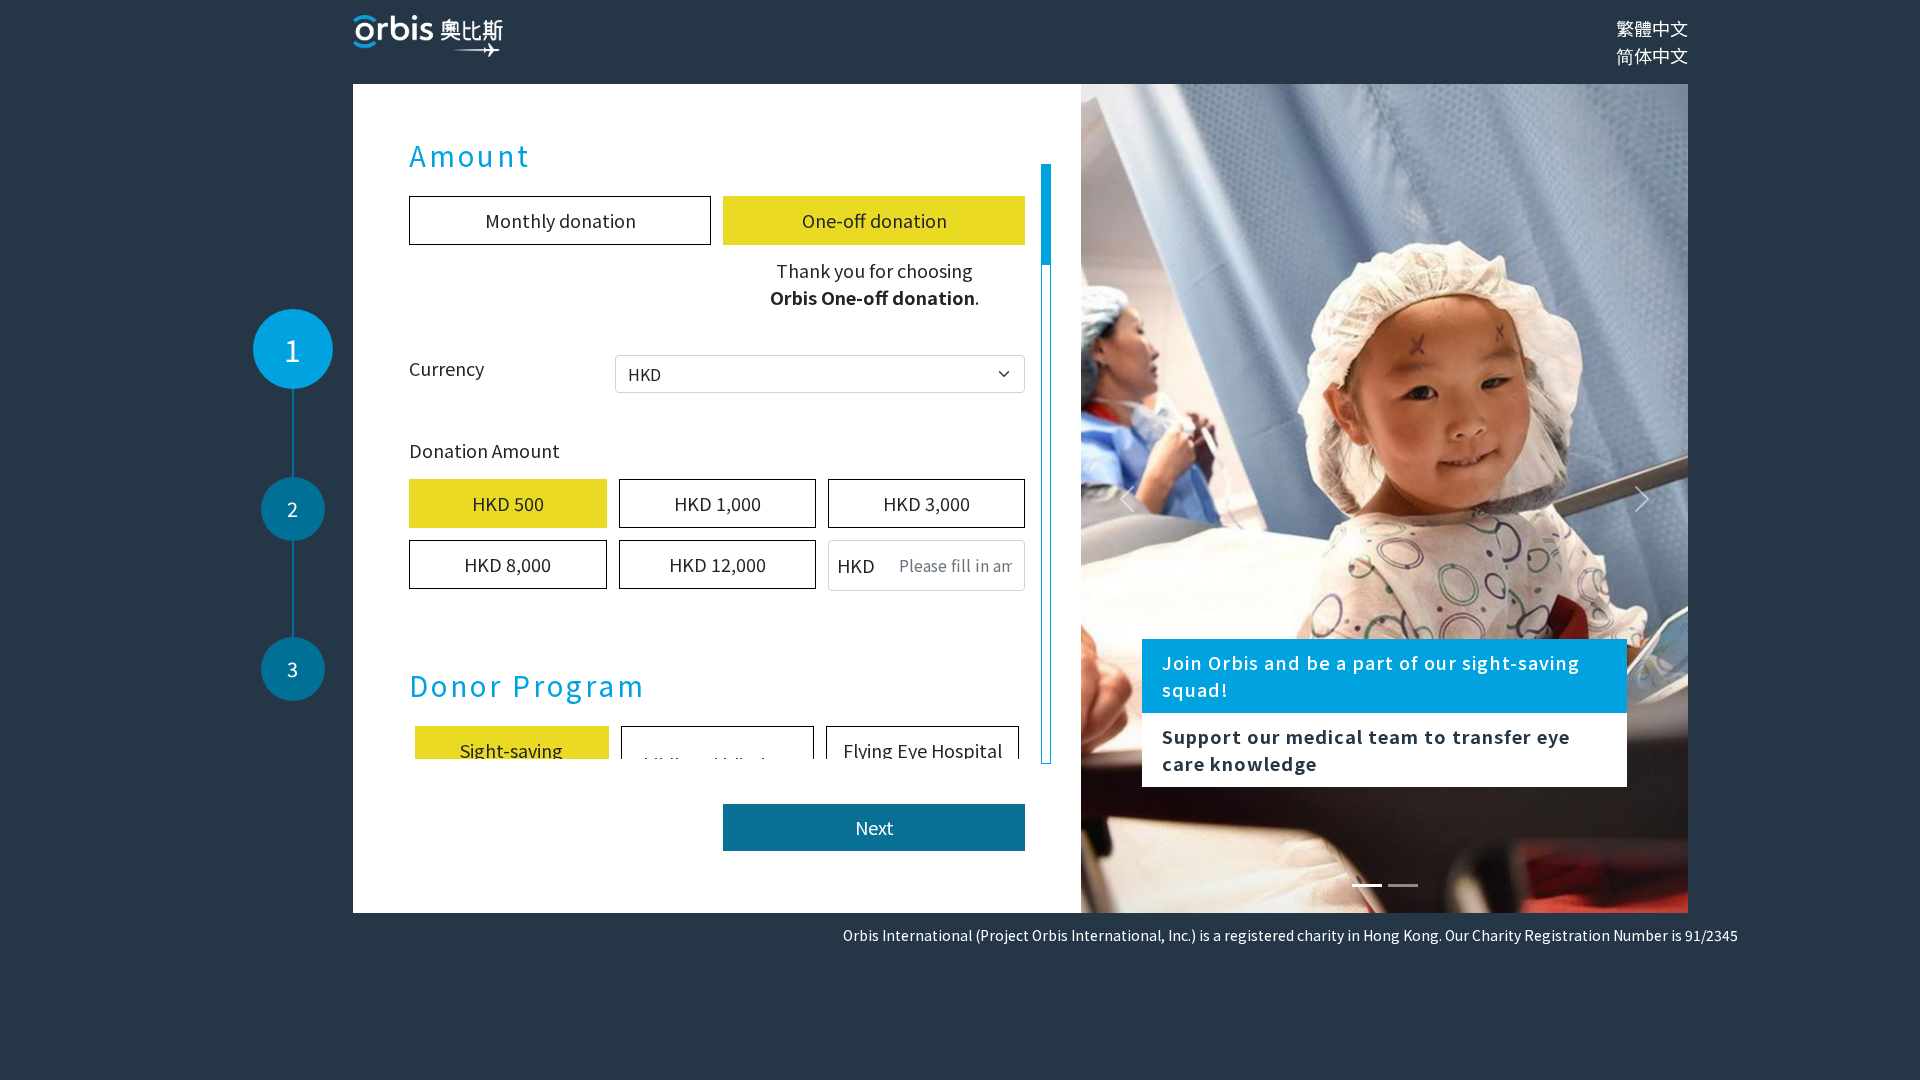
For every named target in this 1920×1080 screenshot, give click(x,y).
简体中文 (1652, 55)
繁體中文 (1652, 28)
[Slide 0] (1367, 885)
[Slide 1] (1403, 885)
